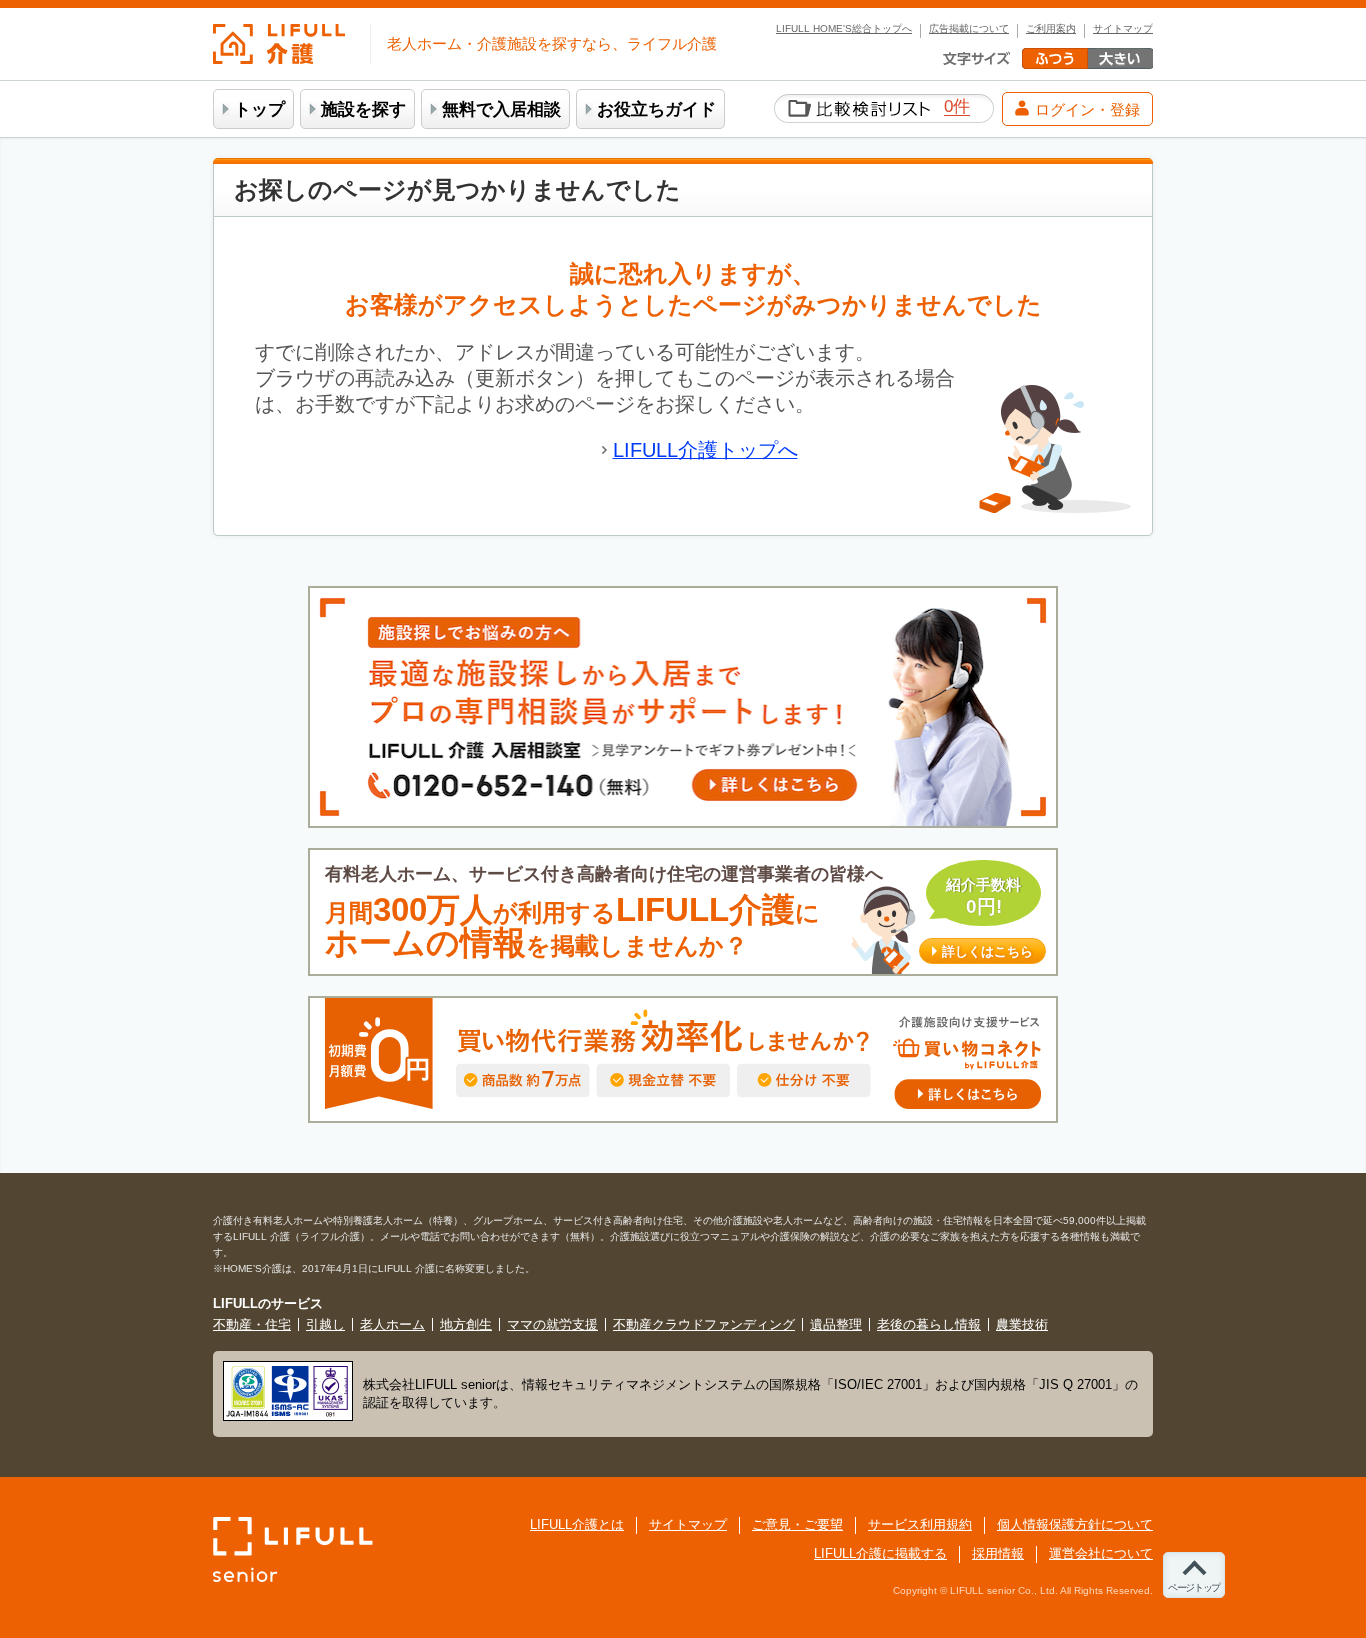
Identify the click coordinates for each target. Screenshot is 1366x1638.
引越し (325, 1324)
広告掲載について (969, 29)
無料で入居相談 (501, 109)
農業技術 (1022, 1324)
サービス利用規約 (920, 1524)
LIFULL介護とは (577, 1524)
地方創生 (466, 1324)
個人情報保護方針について (1075, 1524)
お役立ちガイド (656, 109)
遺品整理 (836, 1324)
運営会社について (1101, 1553)
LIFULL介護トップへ (705, 450)
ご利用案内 (1051, 29)
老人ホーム (392, 1324)
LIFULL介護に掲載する (880, 1553)
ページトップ (1194, 1587)
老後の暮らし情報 (929, 1324)
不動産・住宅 (252, 1324)
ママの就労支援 (552, 1324)
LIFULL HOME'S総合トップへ (844, 29)
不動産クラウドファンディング (704, 1324)
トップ (259, 109)
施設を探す (363, 109)
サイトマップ (1123, 29)
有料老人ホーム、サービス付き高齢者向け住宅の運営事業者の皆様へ (679, 912)
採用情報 (998, 1553)
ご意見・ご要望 (797, 1524)
